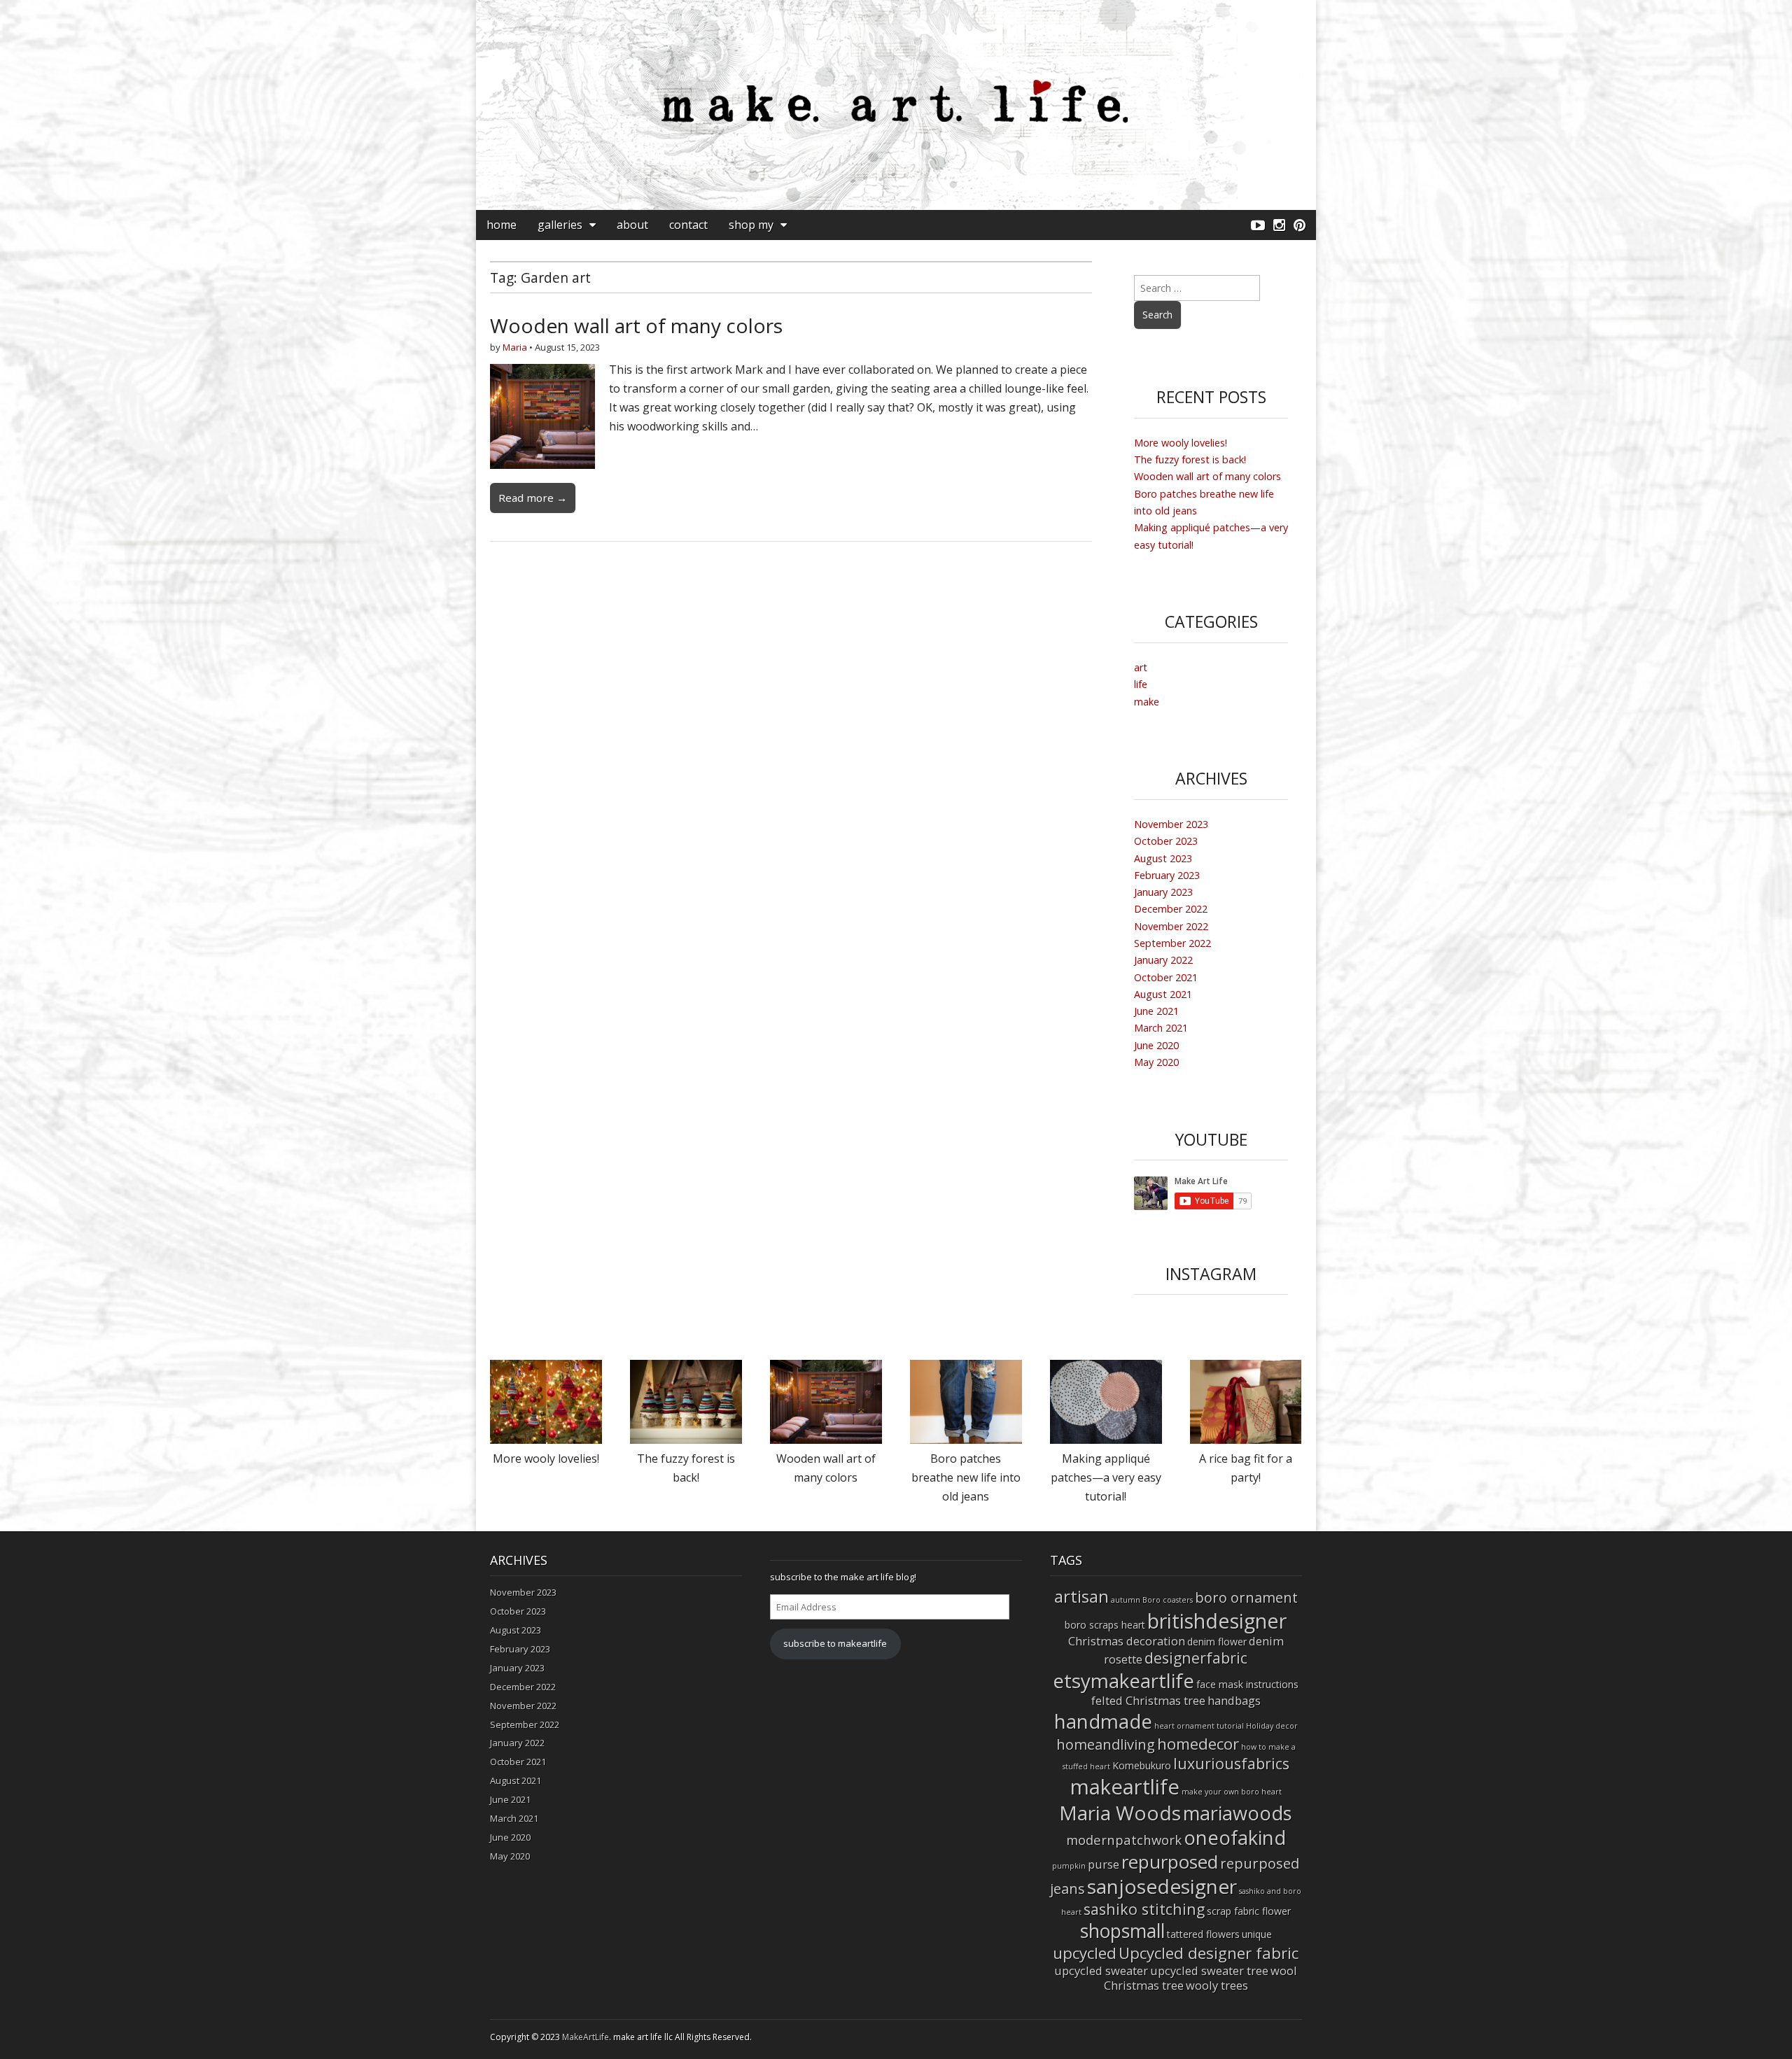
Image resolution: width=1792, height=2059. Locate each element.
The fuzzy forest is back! (1190, 459)
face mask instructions (1247, 1684)
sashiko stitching (1144, 1909)
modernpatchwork (1124, 1840)
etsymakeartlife (1123, 1680)
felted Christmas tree (1148, 1700)
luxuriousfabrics (1231, 1763)
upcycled (1085, 1953)
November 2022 (1171, 926)
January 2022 (1163, 960)
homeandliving (1106, 1744)
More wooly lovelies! (1181, 443)
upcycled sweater (1101, 1970)
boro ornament (1246, 1597)
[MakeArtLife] (896, 105)
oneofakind (1235, 1837)
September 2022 (1172, 943)
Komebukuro (1142, 1765)
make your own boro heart (1232, 1792)
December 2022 (1171, 909)
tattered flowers (1203, 1934)
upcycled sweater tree (1209, 1970)
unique (1257, 1934)
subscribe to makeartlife (835, 1643)
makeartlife (1125, 1787)
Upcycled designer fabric (1209, 1953)
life (1141, 684)
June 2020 (1156, 1045)
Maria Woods (1120, 1813)
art (1141, 667)
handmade (1103, 1721)
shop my (751, 225)
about (632, 225)
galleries (560, 225)
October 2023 (1166, 841)
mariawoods (1238, 1813)
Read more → (533, 498)
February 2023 (1167, 875)
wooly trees (1217, 1985)
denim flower (1217, 1642)
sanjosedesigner (1162, 1886)
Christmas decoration (1127, 1641)
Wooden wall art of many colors (636, 325)
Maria (515, 347)
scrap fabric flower (1249, 1911)
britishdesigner (1217, 1621)
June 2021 (1156, 1011)
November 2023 (1171, 824)
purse (1104, 1864)
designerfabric (1196, 1658)
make (1147, 702)
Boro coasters (1168, 1600)
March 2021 (1161, 1028)
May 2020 (1156, 1062)
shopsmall (1122, 1931)
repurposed (1170, 1862)
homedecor (1198, 1744)
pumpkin (1069, 1866)
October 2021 (1166, 977)
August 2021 (1163, 994)
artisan (1081, 1596)
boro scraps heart (1105, 1625)
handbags (1234, 1700)
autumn (1126, 1600)
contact (688, 225)
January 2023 (1163, 892)
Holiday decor (1272, 1726)
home (502, 225)
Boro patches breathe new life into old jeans (966, 1477)
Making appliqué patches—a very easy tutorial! (1106, 1477)
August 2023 (1163, 858)
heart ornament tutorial (1199, 1726)
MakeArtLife (586, 2037)
